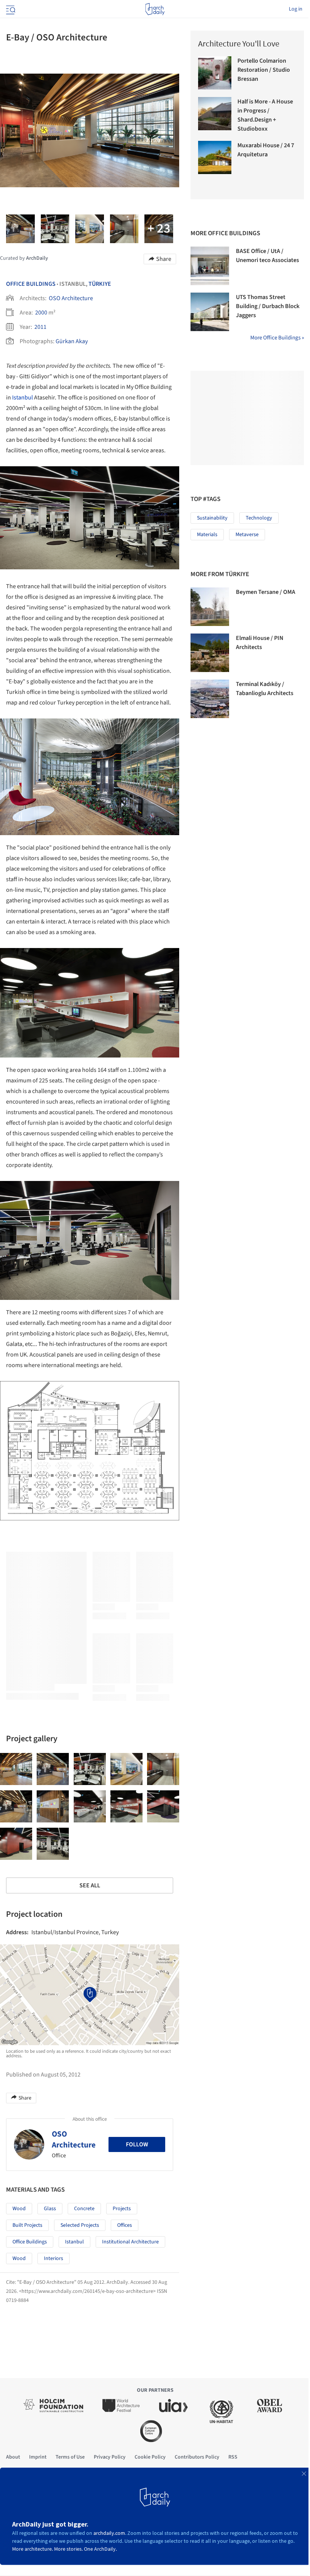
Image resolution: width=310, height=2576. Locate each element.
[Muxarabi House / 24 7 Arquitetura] (215, 157)
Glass (50, 2209)
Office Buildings (31, 284)
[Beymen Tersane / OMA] (210, 607)
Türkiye (100, 284)
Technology (259, 518)
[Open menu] (10, 9)
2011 (40, 327)
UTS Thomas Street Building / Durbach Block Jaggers (268, 306)
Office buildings (30, 2242)
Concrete (84, 2209)
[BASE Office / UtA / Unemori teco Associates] (210, 266)
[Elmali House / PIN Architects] (210, 653)
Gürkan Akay (72, 341)
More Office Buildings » (277, 338)
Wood (19, 2209)
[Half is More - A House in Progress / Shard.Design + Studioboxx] (215, 114)
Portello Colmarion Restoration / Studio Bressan (264, 70)
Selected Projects (80, 2225)
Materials (207, 535)
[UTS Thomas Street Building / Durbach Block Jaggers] (210, 312)
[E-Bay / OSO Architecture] (16, 1769)
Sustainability (212, 518)
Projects (122, 2209)
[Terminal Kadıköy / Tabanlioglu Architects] (210, 699)
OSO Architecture (71, 298)
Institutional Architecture (130, 2242)
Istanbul (22, 398)
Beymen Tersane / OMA (266, 592)
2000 (41, 313)
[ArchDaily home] (155, 9)
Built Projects (27, 2225)
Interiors (53, 2258)
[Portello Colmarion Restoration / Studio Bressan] (215, 73)
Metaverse (247, 535)
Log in (296, 9)
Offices (125, 2225)
